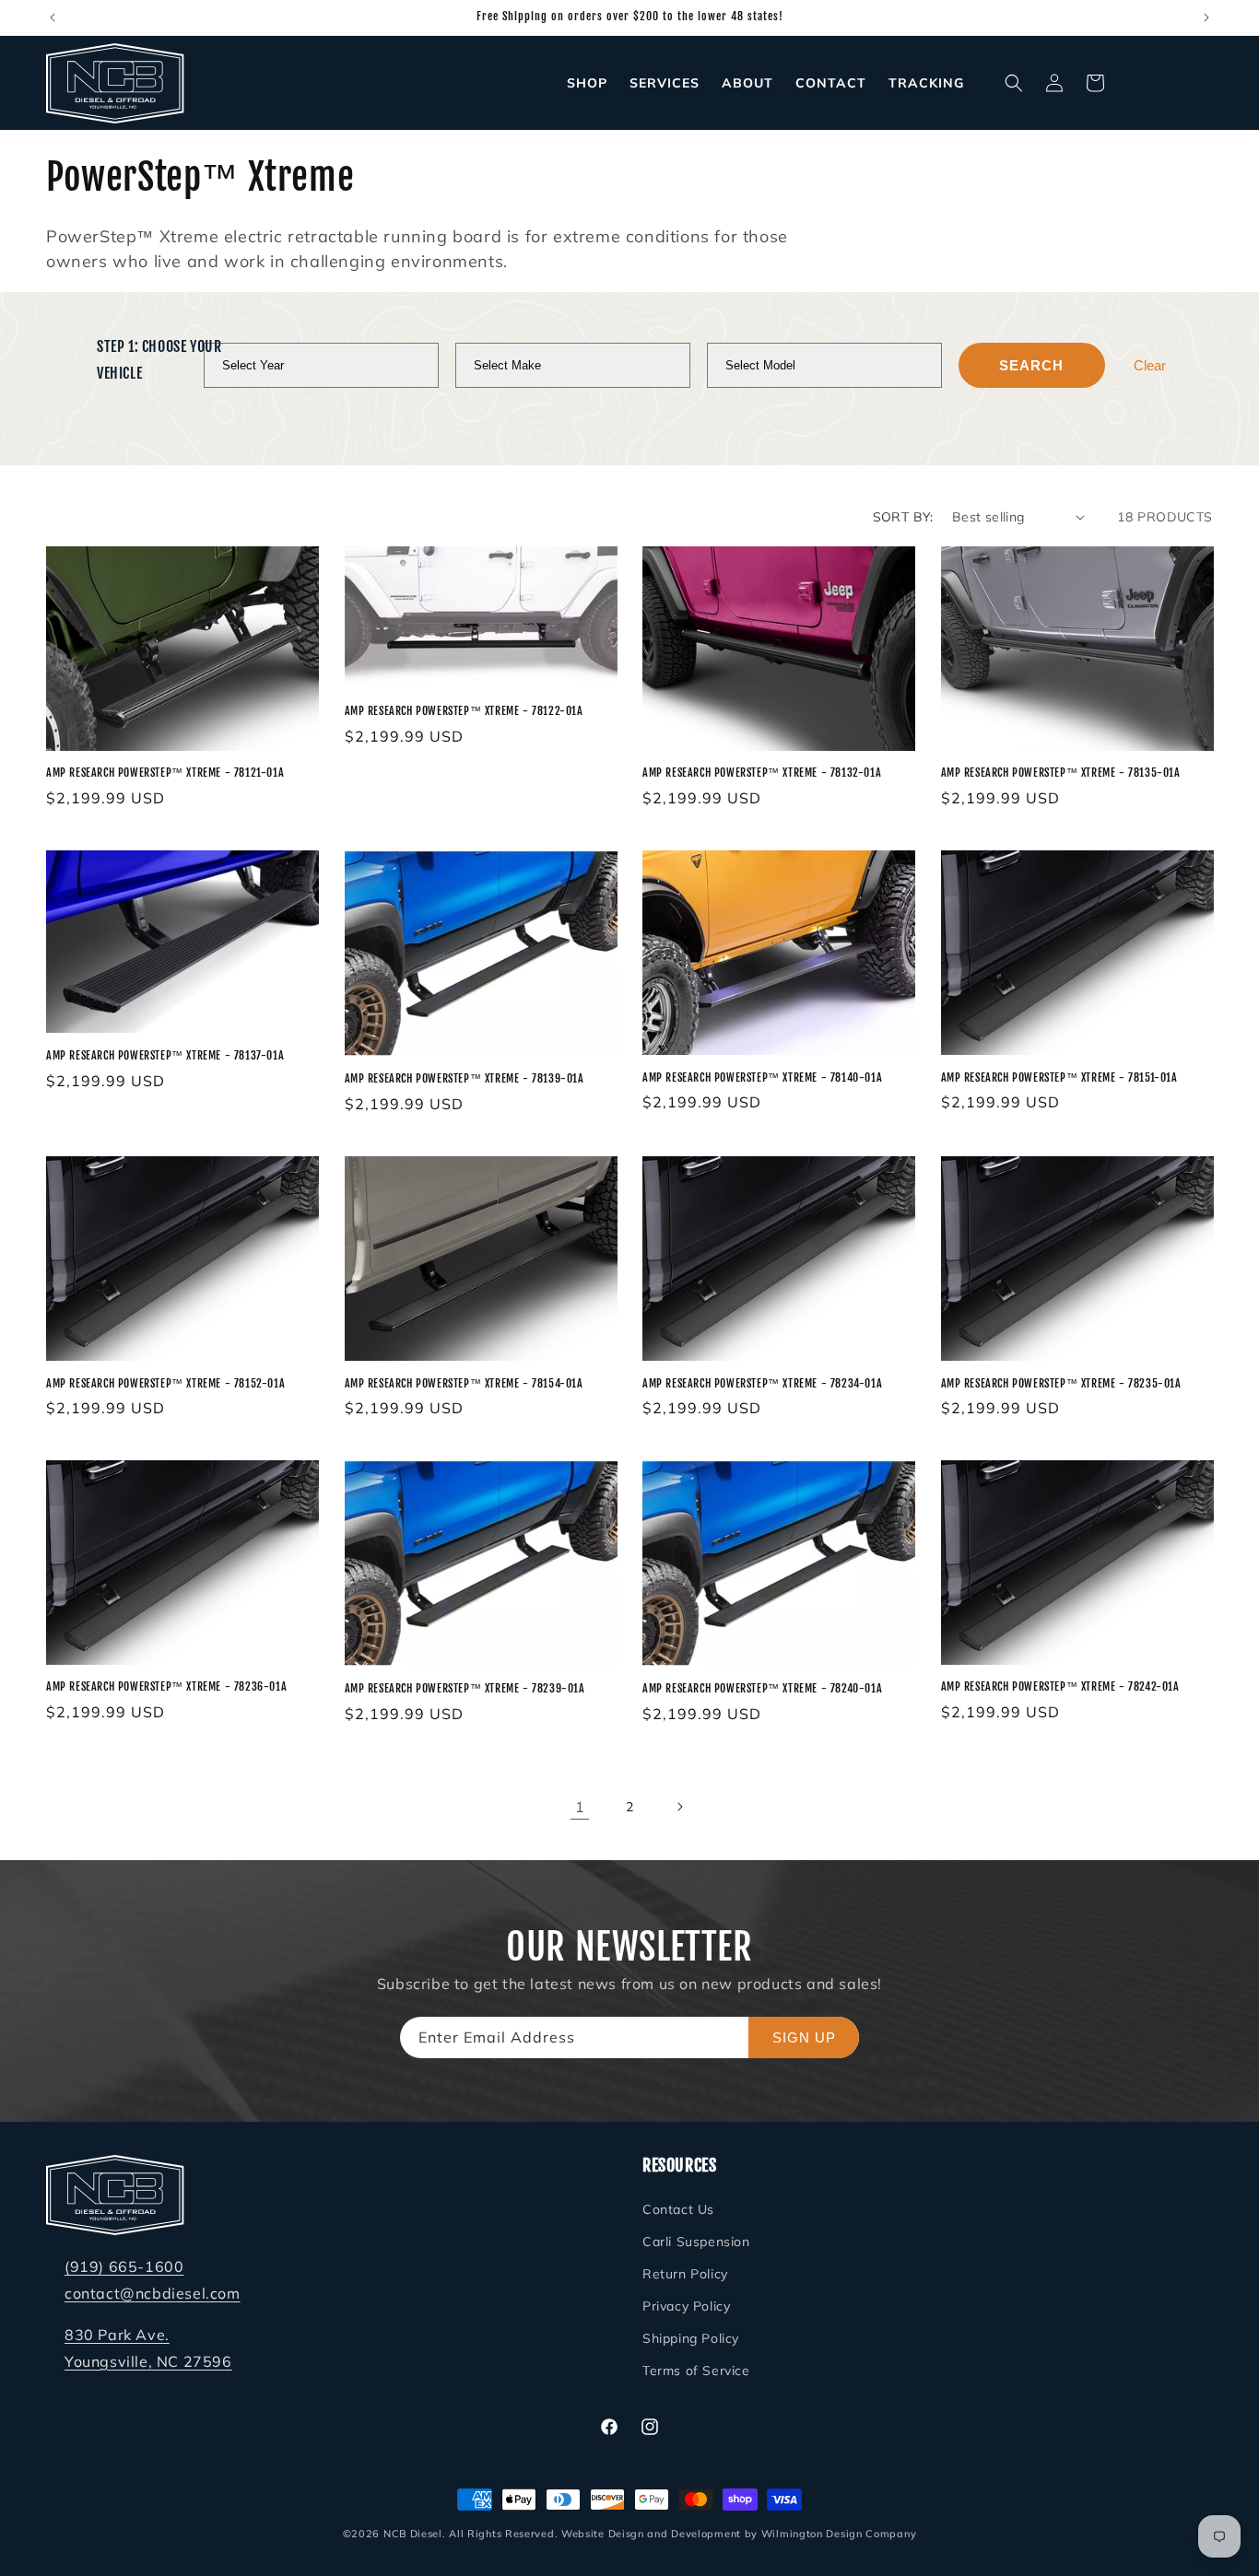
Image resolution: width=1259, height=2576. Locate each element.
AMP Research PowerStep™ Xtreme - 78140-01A (762, 1077)
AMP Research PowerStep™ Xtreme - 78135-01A (1061, 773)
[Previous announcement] (53, 18)
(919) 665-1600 (124, 2266)
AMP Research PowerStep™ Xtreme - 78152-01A (165, 1383)
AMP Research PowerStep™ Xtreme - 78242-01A (1060, 1687)
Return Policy (685, 2274)
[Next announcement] (1206, 18)
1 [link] (580, 1807)
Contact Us (678, 2208)
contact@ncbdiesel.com (153, 2293)
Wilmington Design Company (839, 2534)
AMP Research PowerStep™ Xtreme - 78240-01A (762, 1689)
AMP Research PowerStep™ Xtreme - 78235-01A (1061, 1383)
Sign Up (804, 2037)
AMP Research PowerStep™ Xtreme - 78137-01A (165, 1055)
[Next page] (679, 1807)
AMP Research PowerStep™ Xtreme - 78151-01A (1059, 1077)
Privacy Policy (686, 2306)
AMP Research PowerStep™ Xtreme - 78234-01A (762, 1383)
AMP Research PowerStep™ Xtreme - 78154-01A (464, 1383)
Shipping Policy (691, 2338)
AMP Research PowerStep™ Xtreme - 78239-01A (465, 1689)
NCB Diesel (413, 2534)
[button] (1014, 83)
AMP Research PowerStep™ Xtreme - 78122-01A (464, 711)
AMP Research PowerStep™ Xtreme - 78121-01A (165, 773)
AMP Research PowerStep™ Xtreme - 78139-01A (465, 1079)
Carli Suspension (696, 2242)
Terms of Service (696, 2371)
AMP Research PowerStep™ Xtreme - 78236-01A (166, 1687)
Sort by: (903, 517)
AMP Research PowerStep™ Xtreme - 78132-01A (762, 773)
